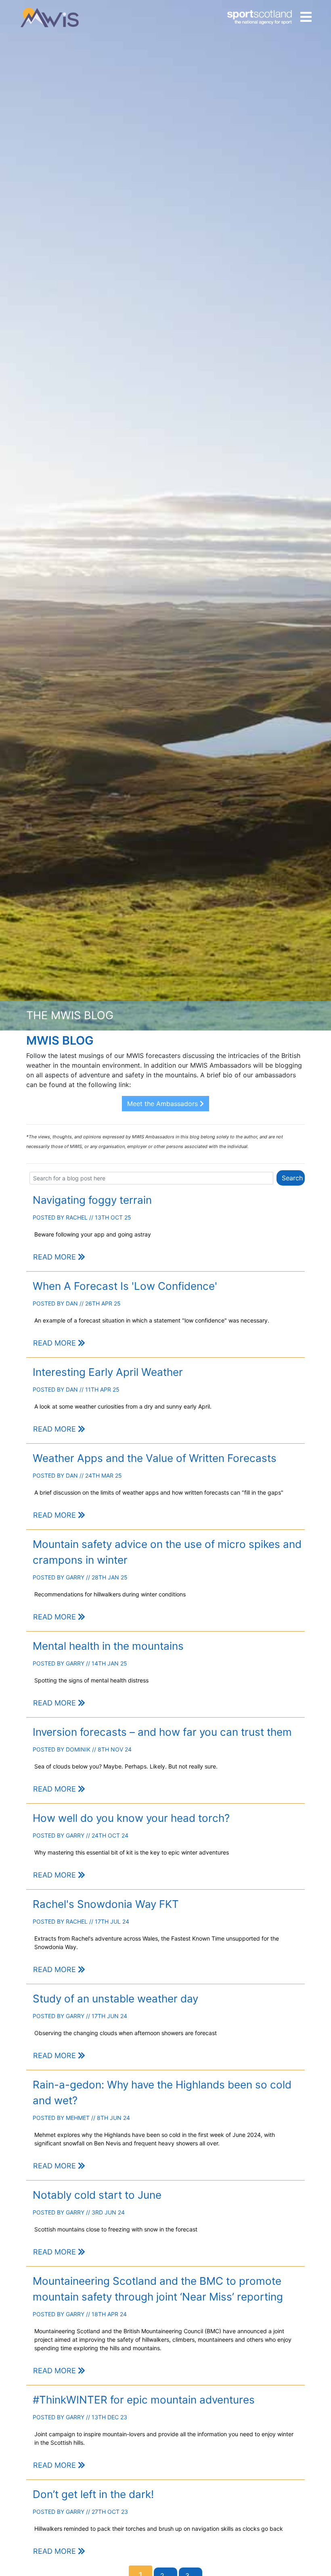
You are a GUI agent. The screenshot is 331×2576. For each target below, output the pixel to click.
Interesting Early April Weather (108, 1372)
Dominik (78, 1749)
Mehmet (78, 2118)
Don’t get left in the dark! (93, 2494)
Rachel (77, 1217)
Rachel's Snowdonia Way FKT (106, 1904)
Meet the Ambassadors (163, 1104)
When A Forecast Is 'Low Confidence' (125, 1286)
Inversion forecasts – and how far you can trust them (162, 1732)
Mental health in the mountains (108, 1646)
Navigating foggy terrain (92, 1200)
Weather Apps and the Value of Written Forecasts (155, 1458)
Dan (72, 1303)
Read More (56, 1257)
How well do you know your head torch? (131, 1818)
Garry (75, 1577)
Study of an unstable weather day (115, 1999)
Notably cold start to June (97, 2195)
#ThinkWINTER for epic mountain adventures (144, 2400)
